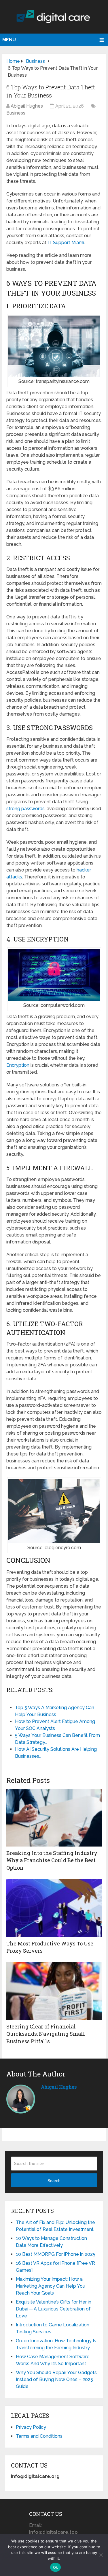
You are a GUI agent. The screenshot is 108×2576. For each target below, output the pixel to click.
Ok (56, 2567)
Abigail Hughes (27, 106)
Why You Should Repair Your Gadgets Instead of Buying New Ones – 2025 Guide (56, 2379)
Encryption (18, 1065)
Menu (9, 40)
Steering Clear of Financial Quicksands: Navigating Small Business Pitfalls (46, 2034)
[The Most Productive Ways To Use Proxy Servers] (54, 1908)
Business (16, 113)
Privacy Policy (31, 2427)
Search (54, 2181)
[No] (101, 2555)
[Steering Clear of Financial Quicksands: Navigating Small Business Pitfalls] (54, 1991)
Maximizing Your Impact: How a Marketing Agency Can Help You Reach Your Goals (51, 2286)
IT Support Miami (66, 243)
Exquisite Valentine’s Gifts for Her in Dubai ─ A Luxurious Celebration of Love (54, 2309)
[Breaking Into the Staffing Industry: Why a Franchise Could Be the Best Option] (54, 1818)
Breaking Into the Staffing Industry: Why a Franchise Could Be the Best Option (52, 1860)
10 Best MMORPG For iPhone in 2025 (56, 2254)
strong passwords (25, 809)
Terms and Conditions (39, 2436)
